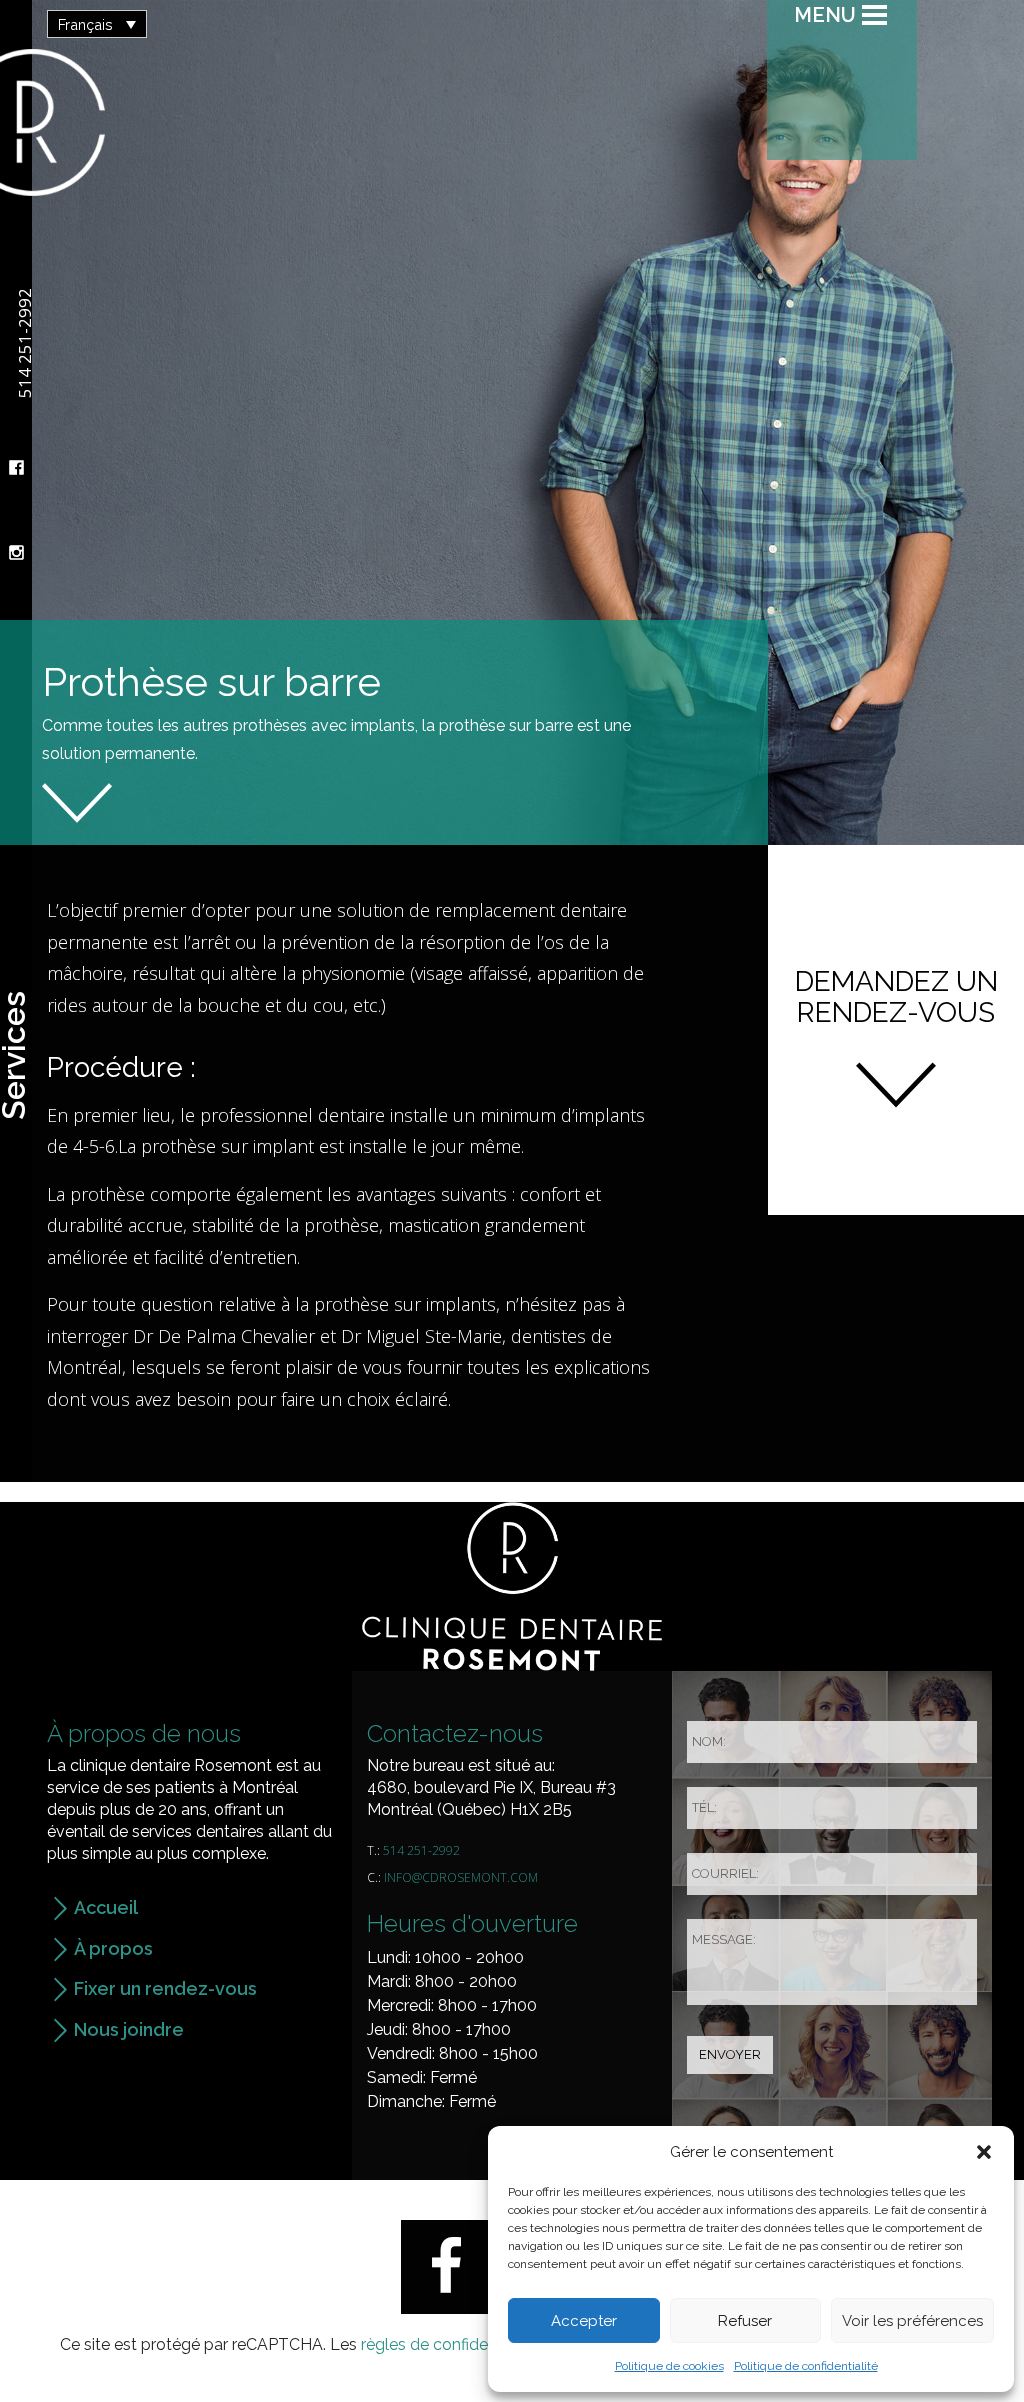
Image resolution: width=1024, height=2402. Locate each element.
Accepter (584, 2321)
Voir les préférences (912, 2321)
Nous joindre (129, 2029)
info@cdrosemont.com (461, 1877)
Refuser (745, 2321)
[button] (984, 2152)
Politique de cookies (669, 2366)
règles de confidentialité (449, 2344)
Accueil (106, 1907)
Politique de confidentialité (806, 2366)
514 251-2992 (421, 1850)
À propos (113, 1948)
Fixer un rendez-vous (165, 1988)
